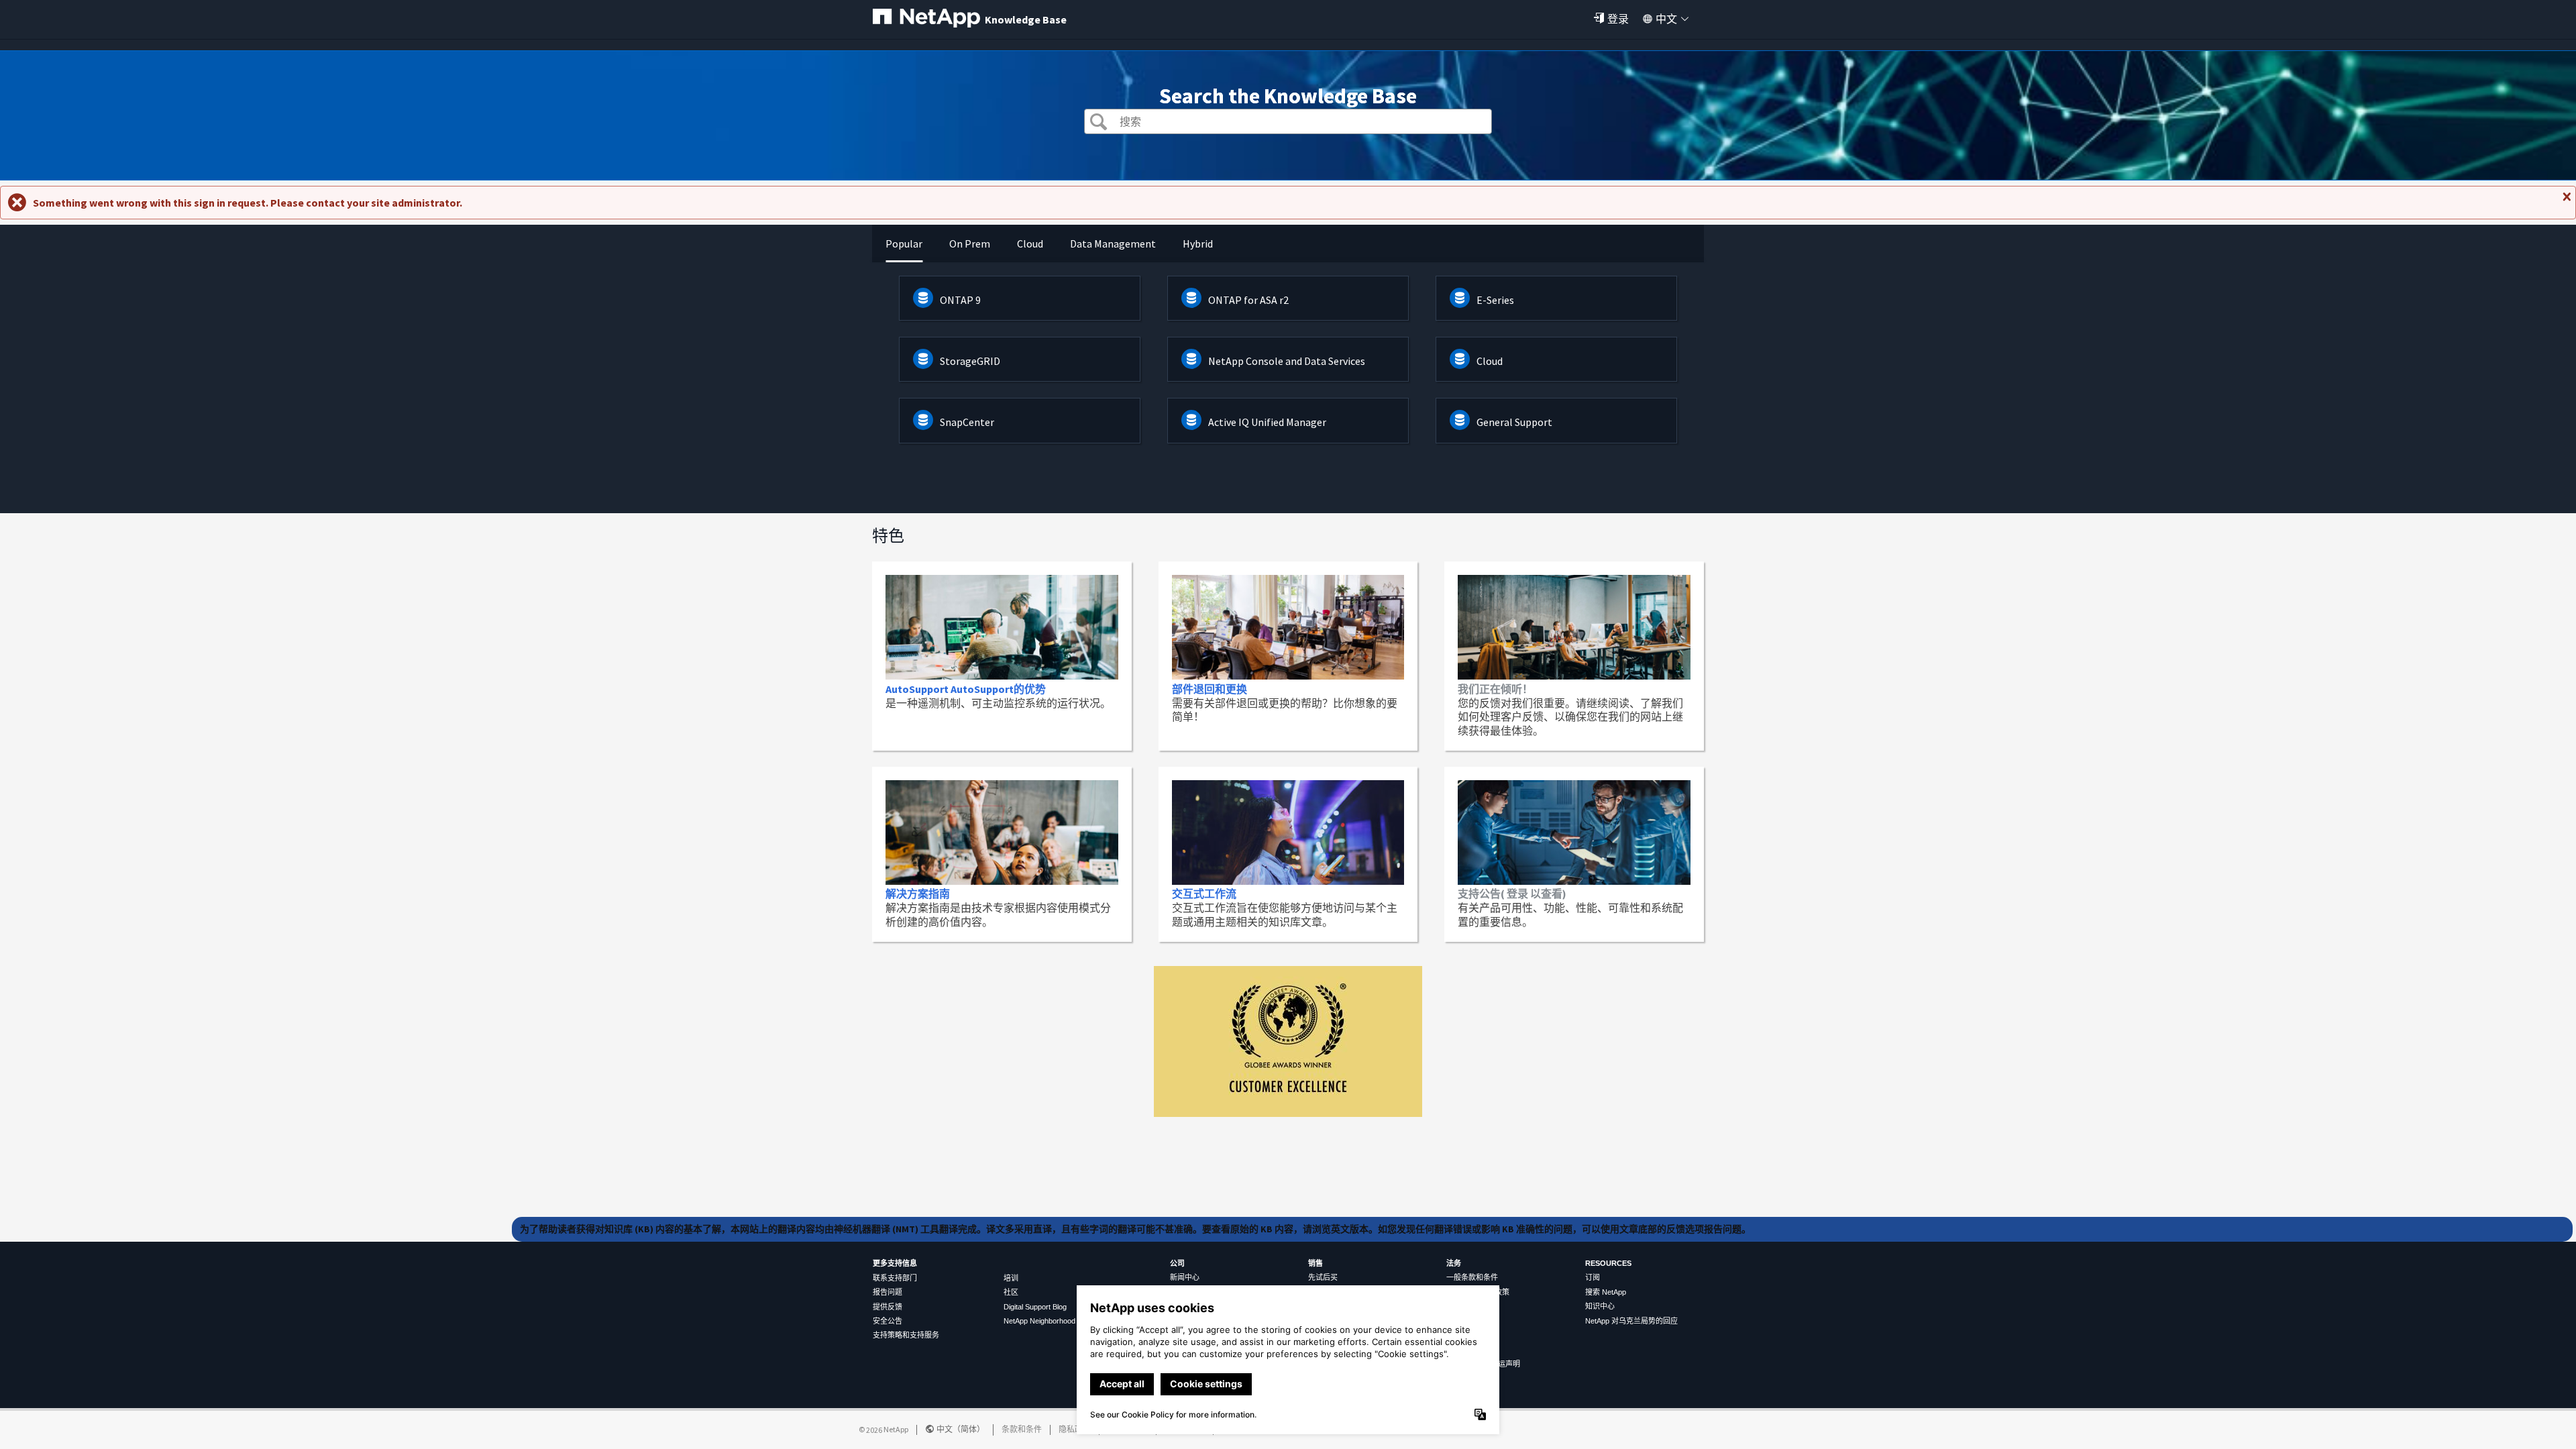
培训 (1011, 1278)
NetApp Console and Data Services (1287, 361)
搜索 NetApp (1606, 1292)
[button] (1098, 123)
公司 (1177, 1263)
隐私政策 (1075, 1429)
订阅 (1593, 1277)
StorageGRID (970, 361)
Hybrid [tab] (1198, 244)
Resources (1608, 1263)
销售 (1316, 1263)
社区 (1011, 1292)
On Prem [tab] (970, 244)
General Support (1514, 422)
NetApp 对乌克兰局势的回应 (1631, 1321)
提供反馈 (888, 1307)
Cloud (1490, 361)
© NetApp (883, 1429)
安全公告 (888, 1321)
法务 (1454, 1263)
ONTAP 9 (960, 300)
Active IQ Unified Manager (1267, 422)
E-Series (1495, 300)
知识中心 (1600, 1306)
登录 (1618, 19)
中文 (1666, 19)
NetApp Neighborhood (1039, 1321)
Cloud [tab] (1030, 244)
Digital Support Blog (1035, 1307)
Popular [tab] (904, 244)
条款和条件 (1022, 1429)
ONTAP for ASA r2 (1248, 300)
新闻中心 (1185, 1277)
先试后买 (1323, 1277)
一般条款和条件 (1472, 1277)
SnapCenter (967, 422)
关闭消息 (2565, 202)
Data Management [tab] (1113, 244)
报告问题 (888, 1292)
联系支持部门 (895, 1278)
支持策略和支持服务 (906, 1335)
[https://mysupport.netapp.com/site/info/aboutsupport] (1288, 1113)
